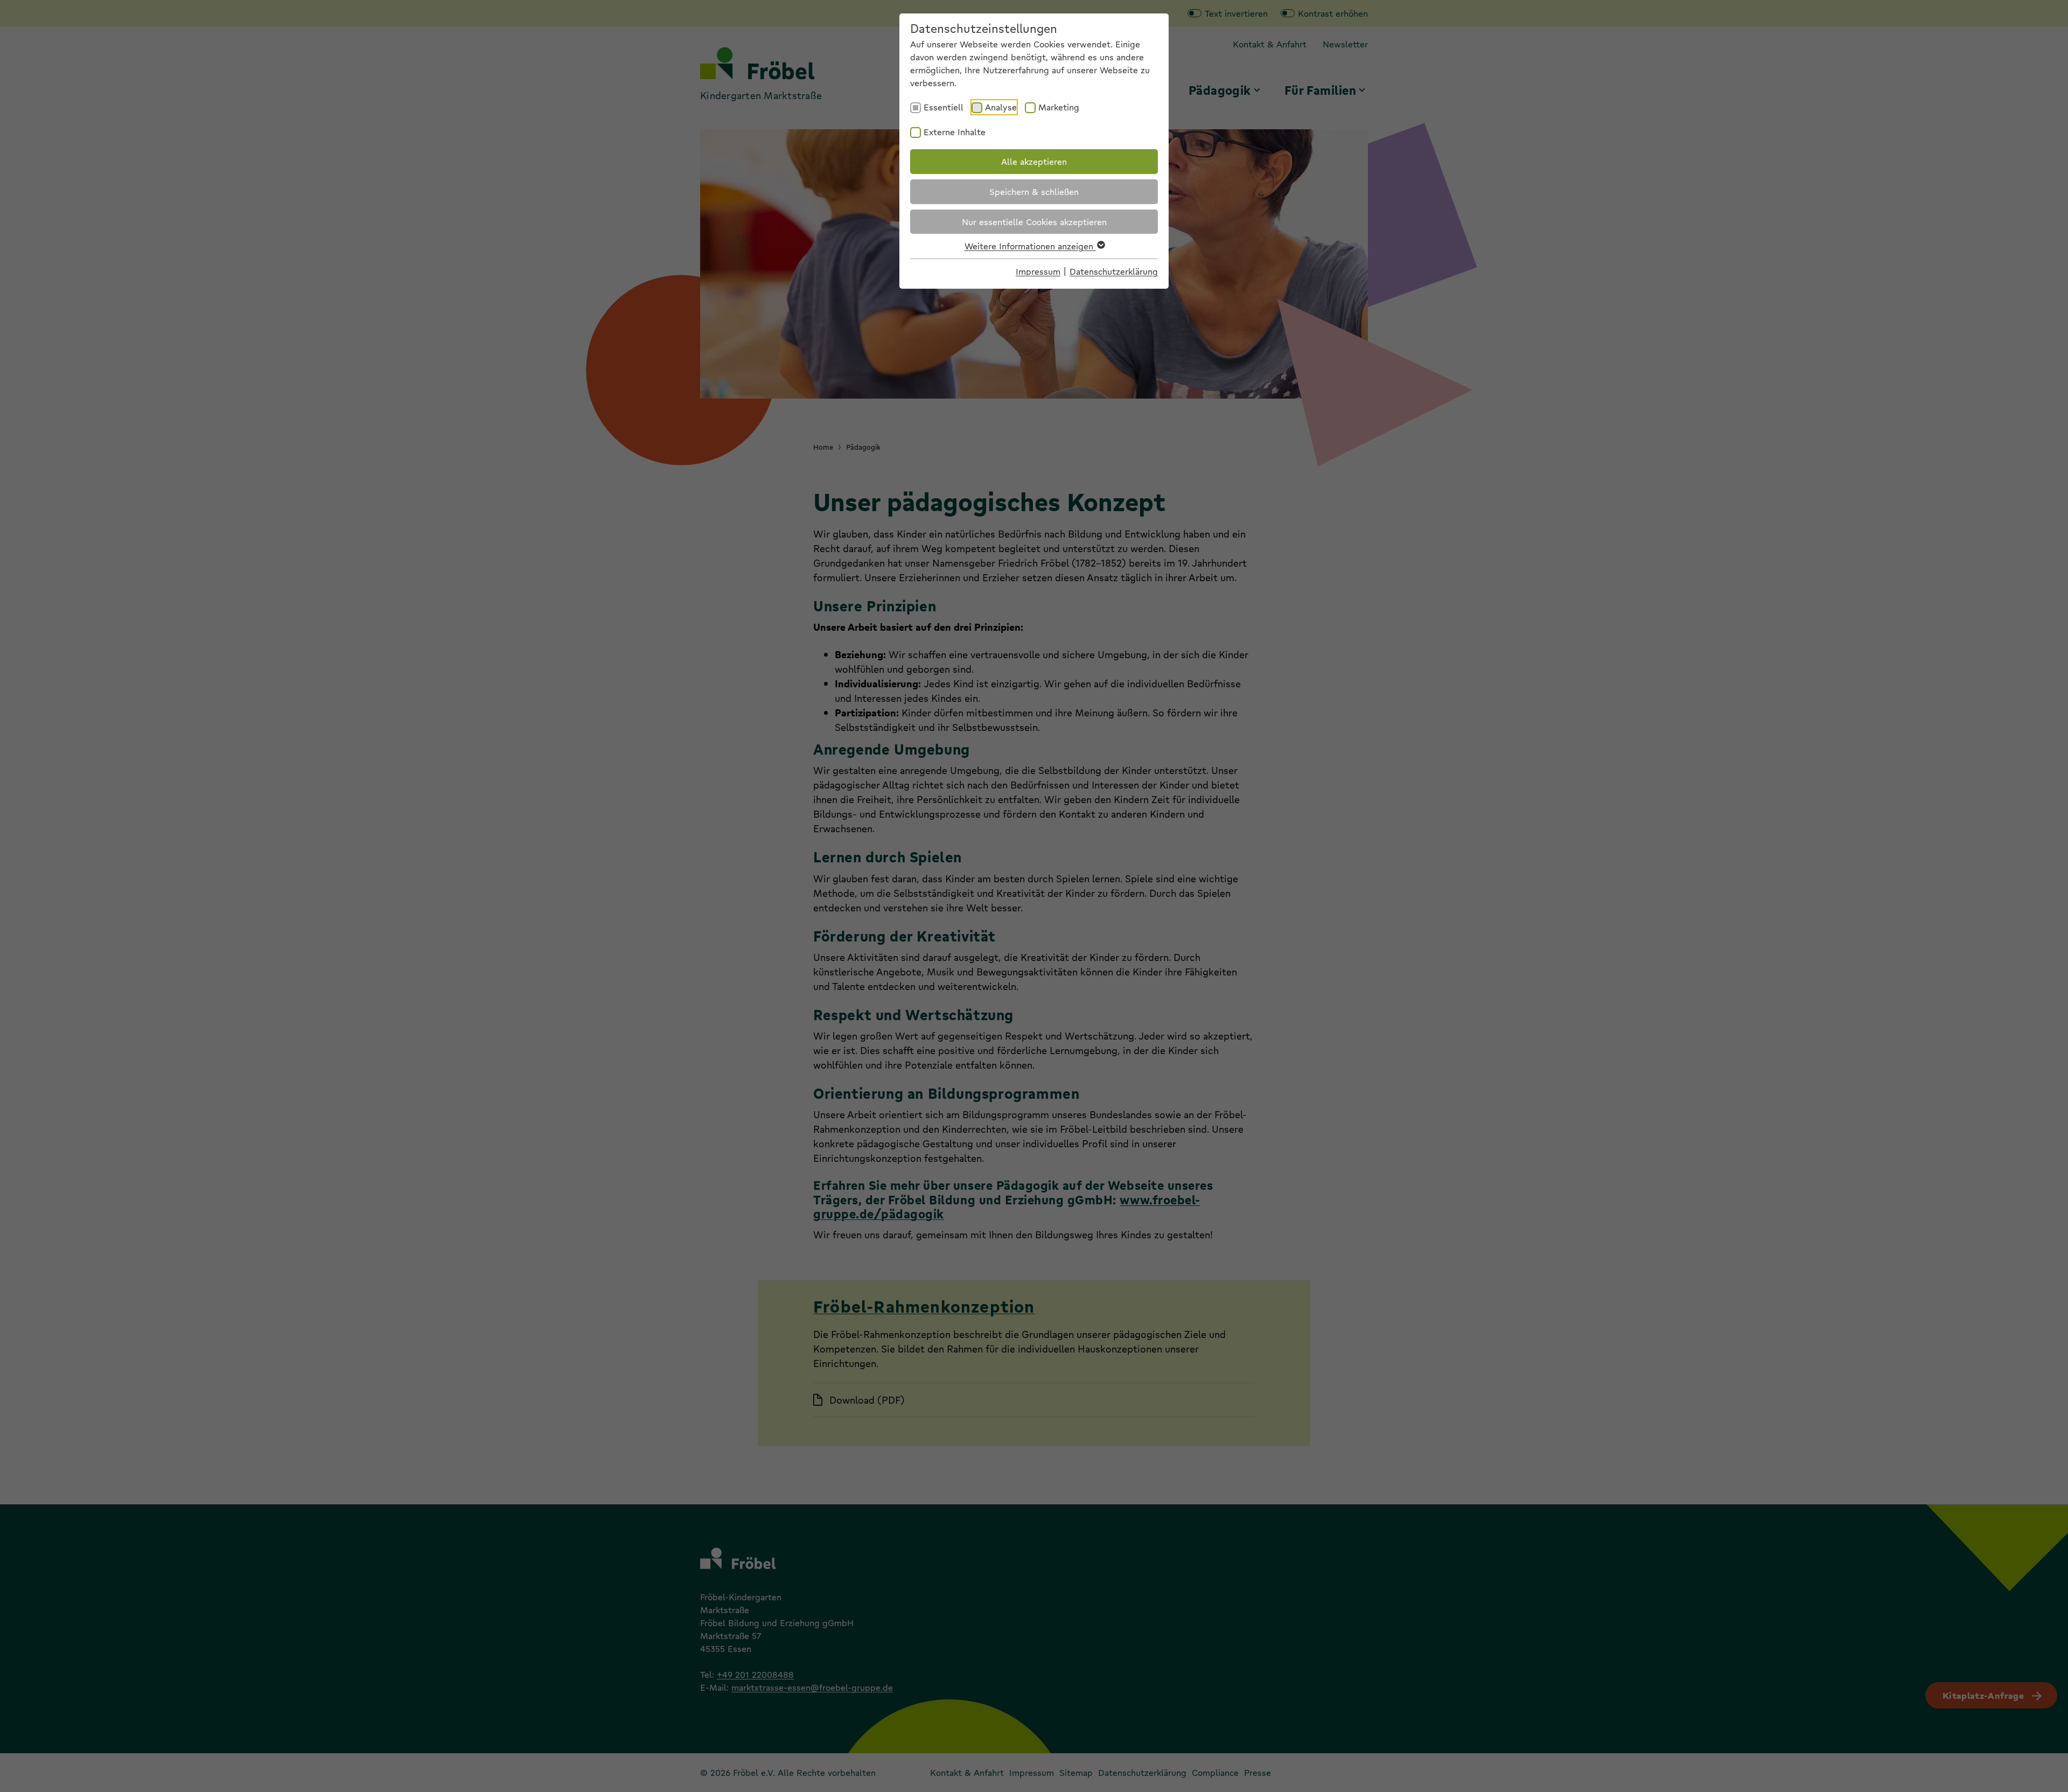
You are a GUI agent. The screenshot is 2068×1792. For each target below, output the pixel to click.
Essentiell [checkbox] (944, 107)
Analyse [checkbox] (1001, 107)
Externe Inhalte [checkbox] (955, 132)
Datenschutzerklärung (1114, 271)
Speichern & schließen (1034, 191)
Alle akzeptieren (1034, 161)
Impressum (1038, 271)
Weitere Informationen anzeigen (1030, 246)
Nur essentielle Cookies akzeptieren (1034, 222)
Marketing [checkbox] (1059, 107)
